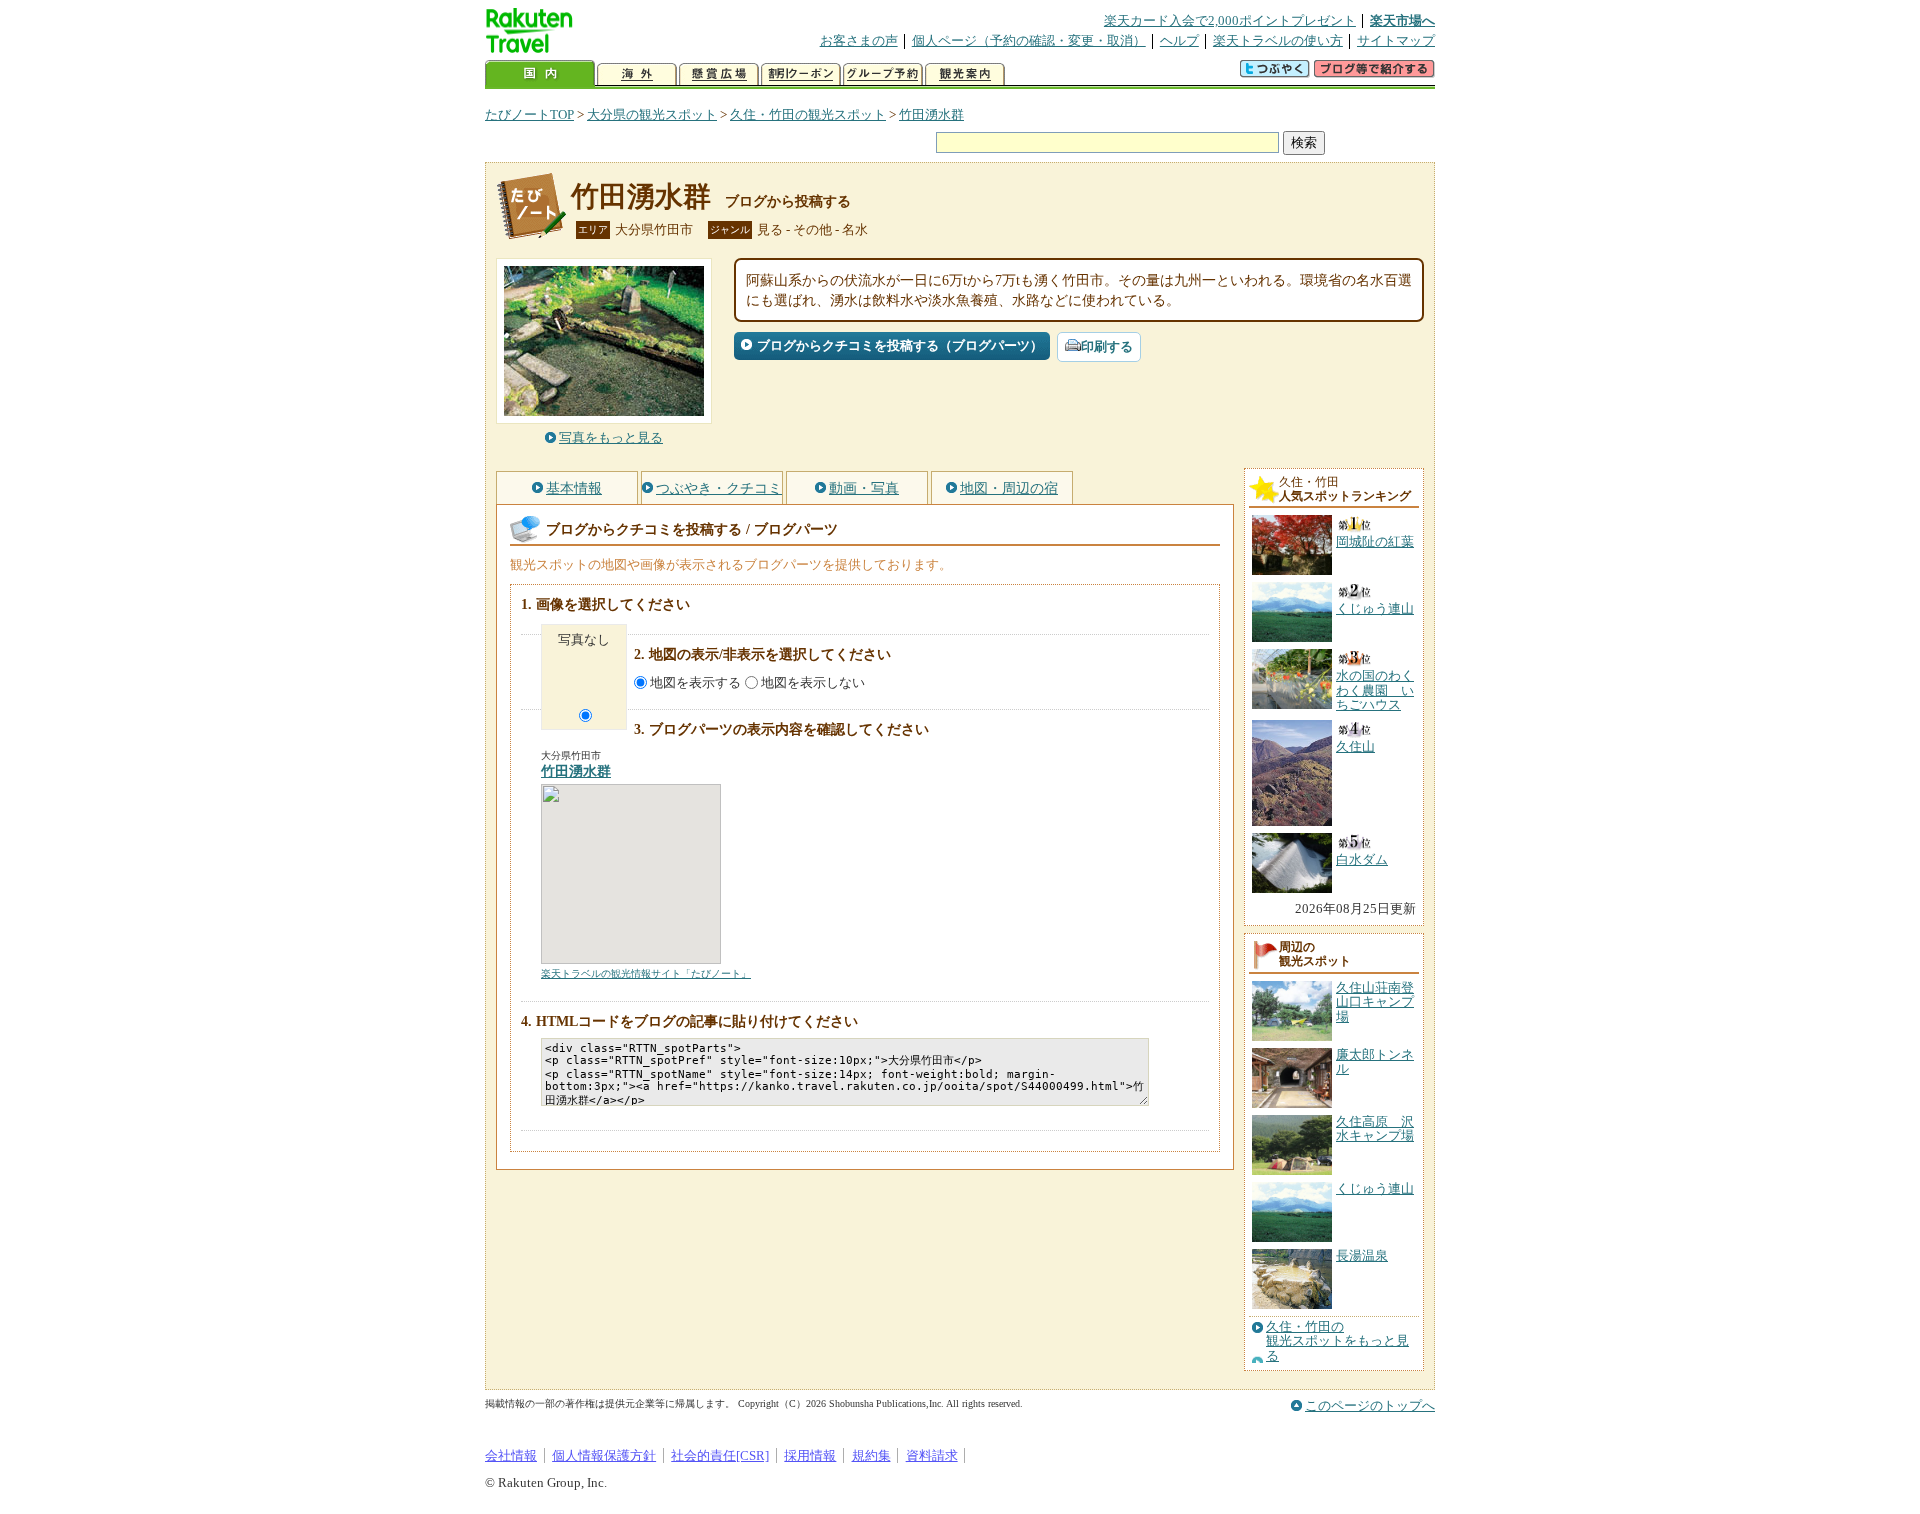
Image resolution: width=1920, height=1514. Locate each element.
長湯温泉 (1362, 1255)
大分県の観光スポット (652, 114)
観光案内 (965, 74)
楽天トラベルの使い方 (1278, 40)
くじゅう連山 (1375, 1188)
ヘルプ (1179, 40)
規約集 (871, 1455)
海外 (637, 74)
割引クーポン (801, 74)
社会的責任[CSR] (720, 1455)
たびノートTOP (529, 114)
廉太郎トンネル (1375, 1061)
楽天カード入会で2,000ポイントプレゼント (1230, 20)
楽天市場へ (1402, 20)
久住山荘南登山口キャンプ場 (1375, 1002)
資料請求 (932, 1455)
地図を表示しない (813, 682)
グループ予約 (883, 74)
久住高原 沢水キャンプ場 (1375, 1128)
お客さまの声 (859, 40)
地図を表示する (695, 682)
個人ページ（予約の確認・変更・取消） (1029, 40)
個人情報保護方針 (604, 1455)
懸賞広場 (719, 74)
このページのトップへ (1370, 1405)
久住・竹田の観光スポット (808, 114)
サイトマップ (1396, 40)
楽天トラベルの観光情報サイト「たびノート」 (646, 973)
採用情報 (810, 1455)
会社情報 (511, 1455)
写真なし (584, 639)
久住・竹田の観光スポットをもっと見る (1337, 1341)
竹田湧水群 (931, 114)
